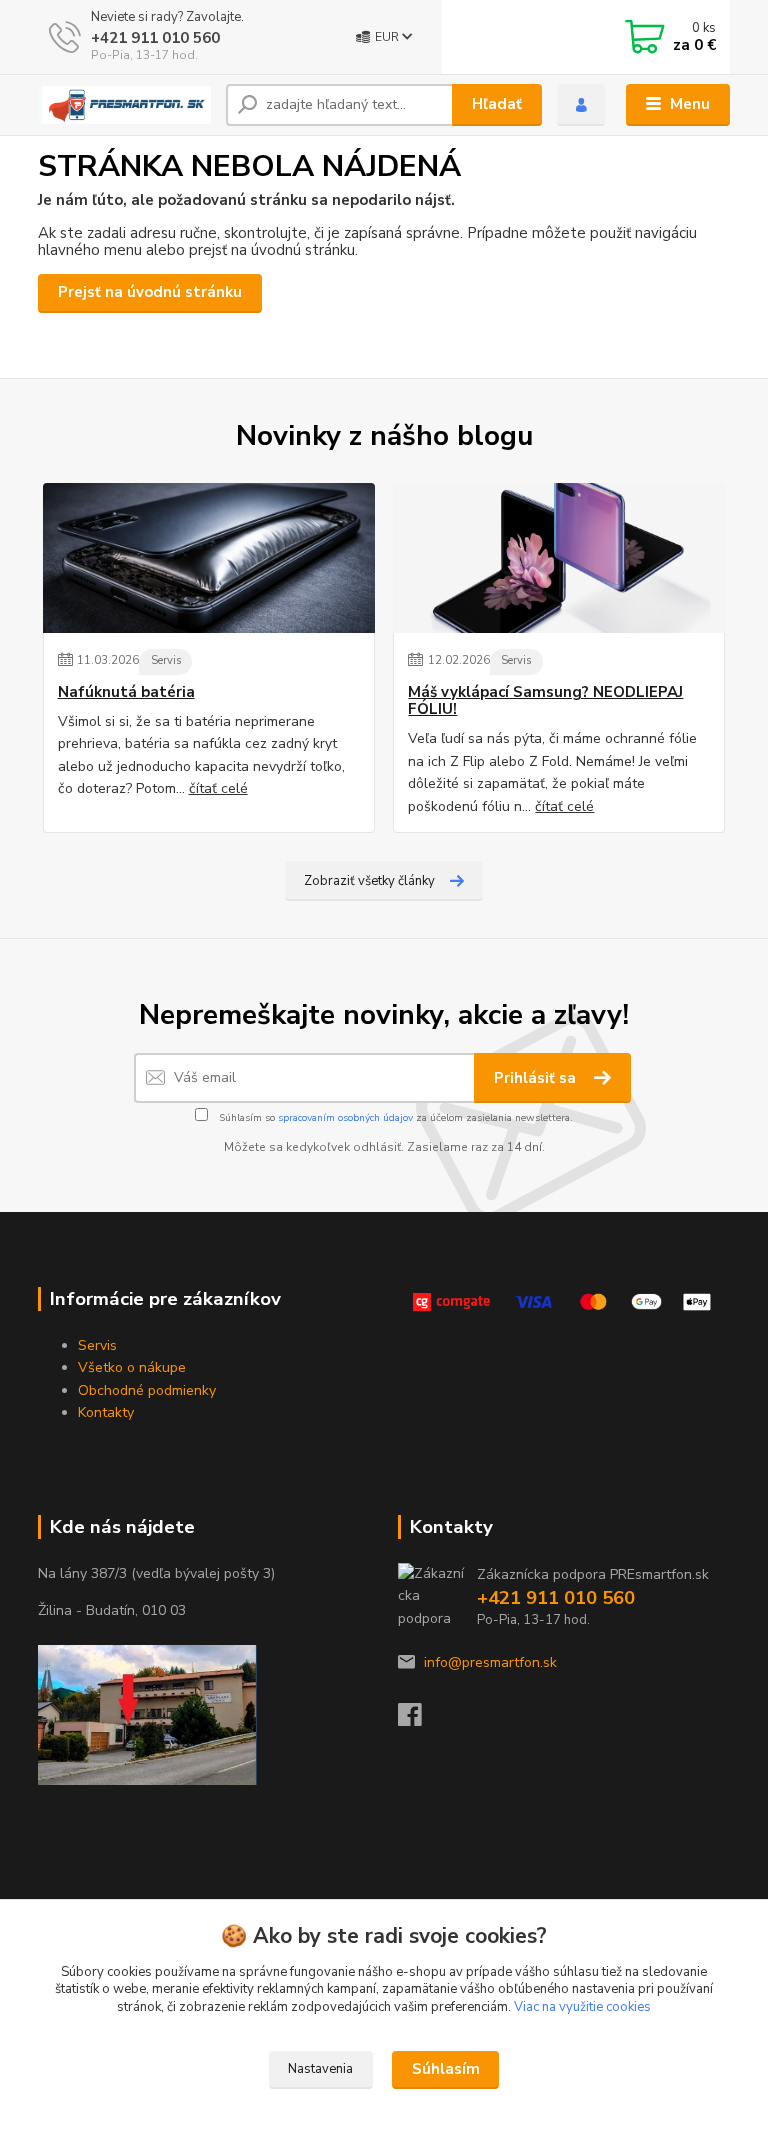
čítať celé (218, 788)
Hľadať (497, 104)
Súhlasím (446, 2069)
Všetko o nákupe (132, 1367)
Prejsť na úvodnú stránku (150, 292)
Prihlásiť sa (537, 1078)
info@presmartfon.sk (490, 1662)
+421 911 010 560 (155, 38)
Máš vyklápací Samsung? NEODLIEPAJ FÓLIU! (545, 701)
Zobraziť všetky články (369, 881)
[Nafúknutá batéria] (209, 558)
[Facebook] (419, 1720)
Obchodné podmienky (147, 1390)
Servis (166, 660)
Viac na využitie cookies (582, 2007)
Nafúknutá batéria (126, 692)
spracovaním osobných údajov (345, 1118)
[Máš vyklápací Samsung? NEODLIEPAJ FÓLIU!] (559, 558)
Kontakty (106, 1412)
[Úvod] (124, 105)
